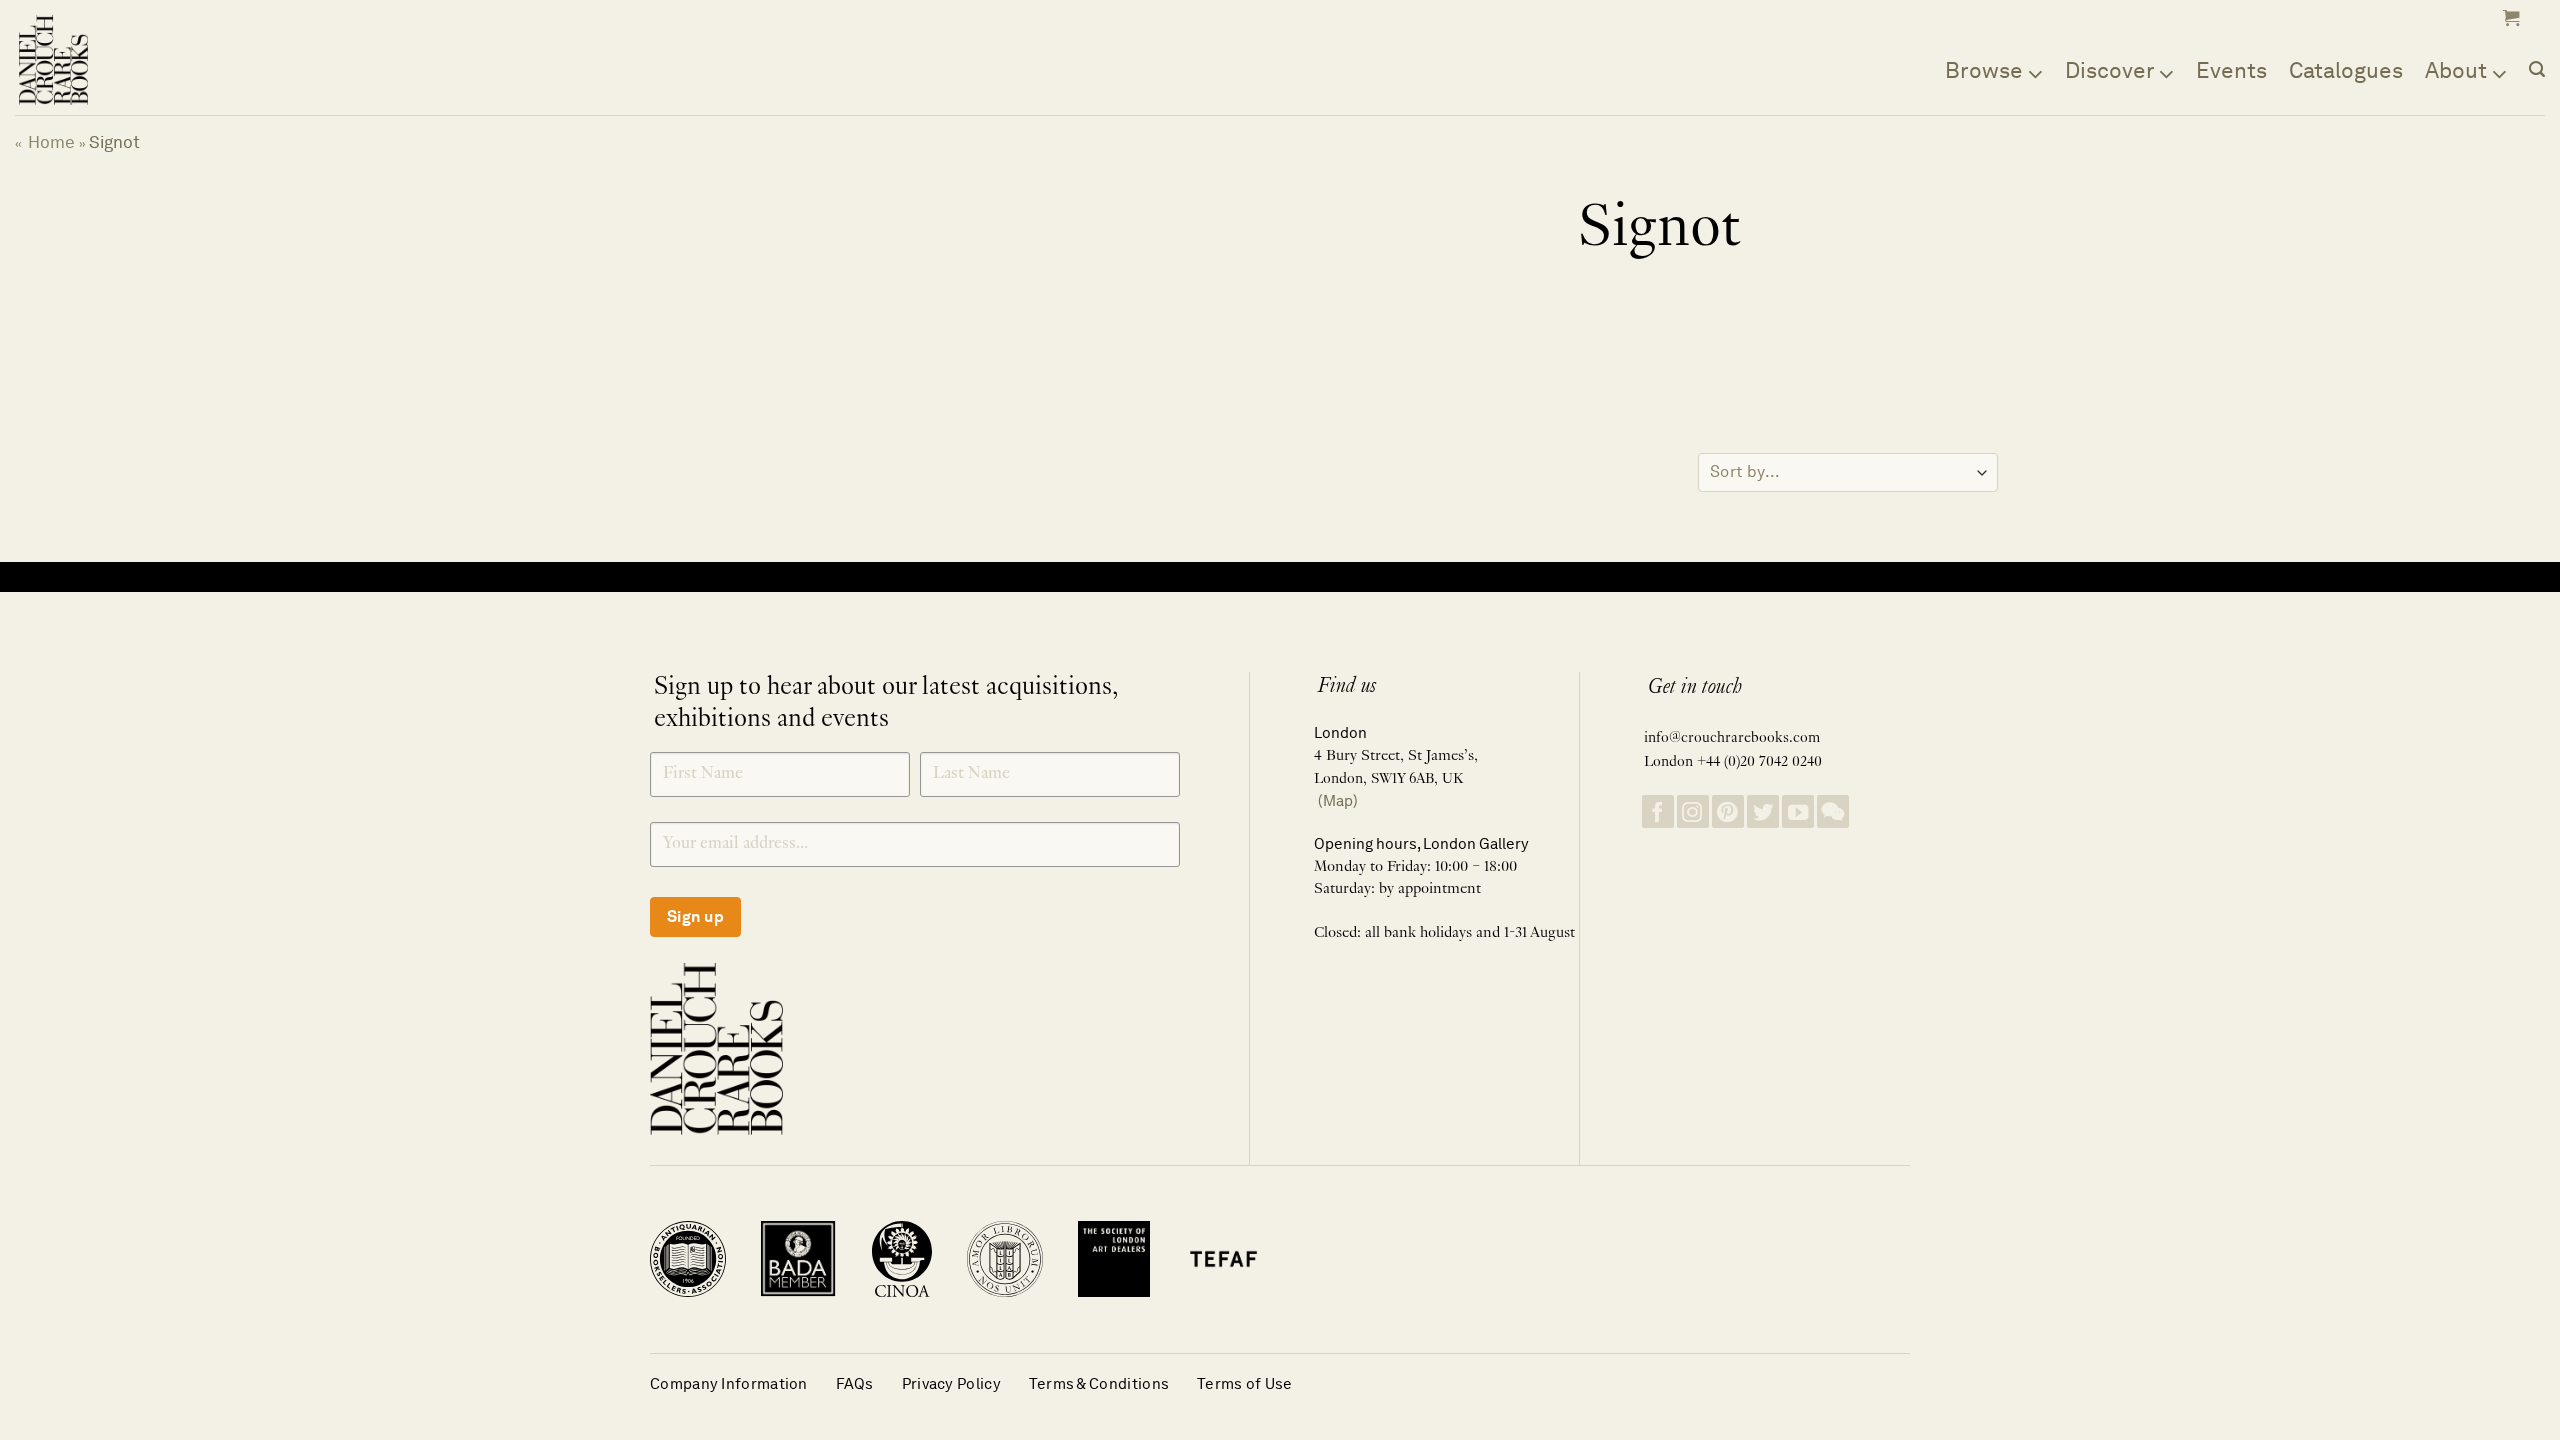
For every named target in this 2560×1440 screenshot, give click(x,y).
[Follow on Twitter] (1763, 811)
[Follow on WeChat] (1833, 811)
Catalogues (2346, 70)
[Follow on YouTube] (1798, 811)
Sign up (695, 916)
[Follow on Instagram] (1693, 811)
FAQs (855, 1383)
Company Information (729, 1383)
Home (51, 142)
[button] (2509, 18)
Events (2231, 70)
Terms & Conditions (1099, 1383)
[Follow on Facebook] (1658, 811)
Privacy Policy (951, 1383)
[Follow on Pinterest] (1728, 811)
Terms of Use (1245, 1383)
